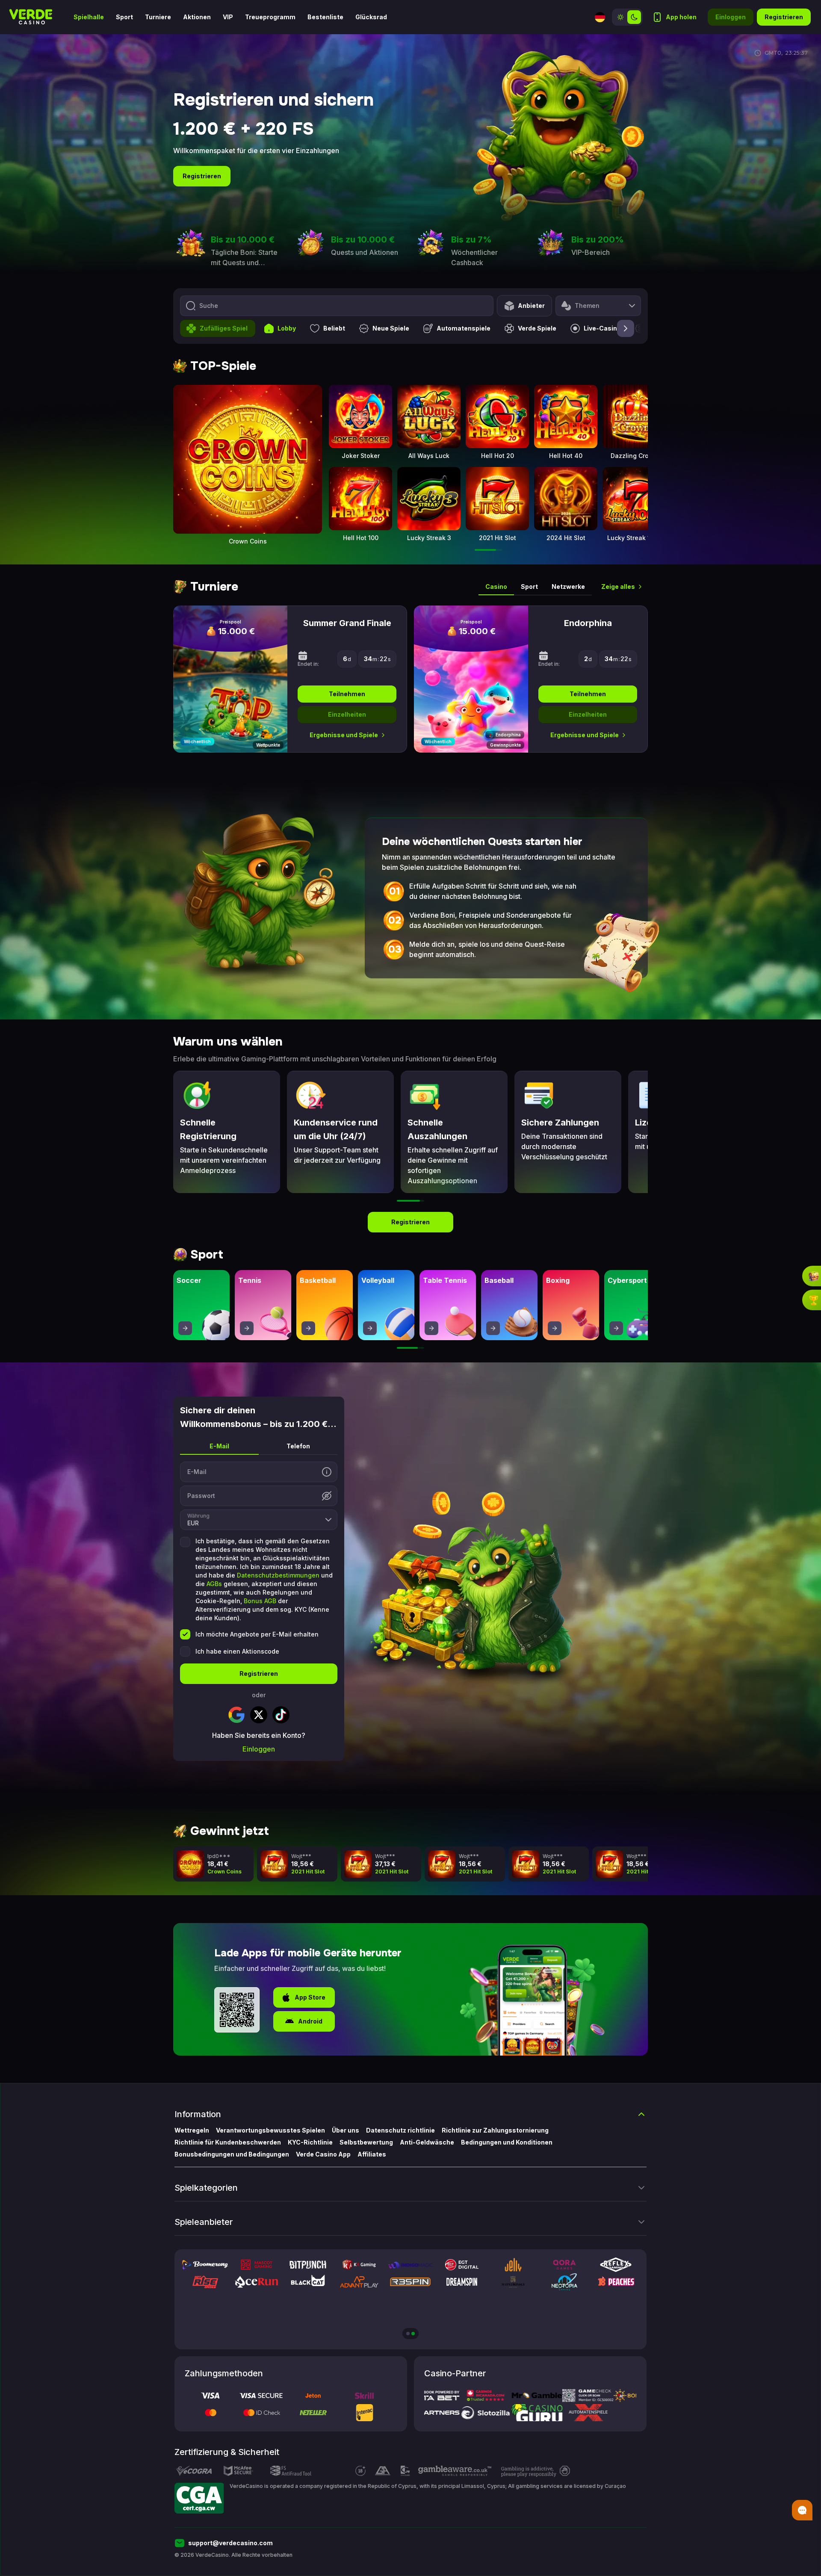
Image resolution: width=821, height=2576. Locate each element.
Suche (209, 306)
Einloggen (259, 1749)
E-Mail (197, 1472)
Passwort (201, 1496)
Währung (198, 1516)
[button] (327, 1472)
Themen (587, 306)
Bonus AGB (260, 1601)
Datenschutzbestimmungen (278, 1575)
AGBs (214, 1584)
